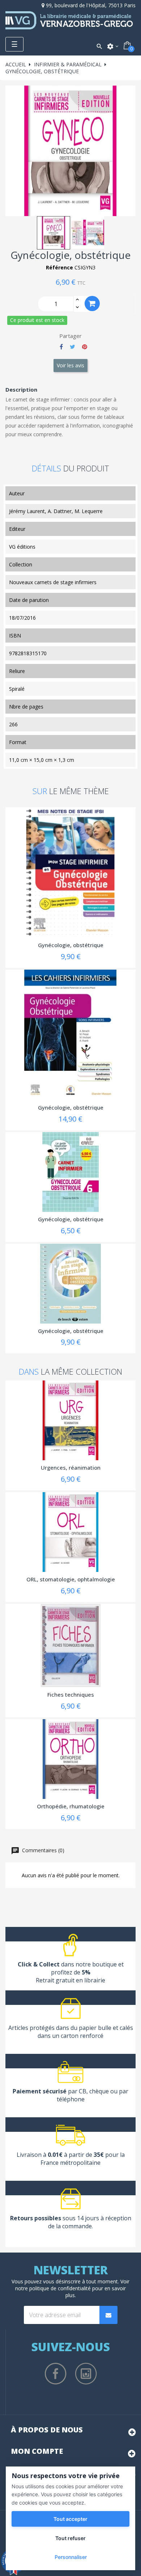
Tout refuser (70, 2538)
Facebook (56, 2374)
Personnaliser (71, 2557)
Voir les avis (70, 365)
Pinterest (85, 347)
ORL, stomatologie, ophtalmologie (71, 1579)
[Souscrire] (108, 2315)
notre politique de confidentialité (53, 2288)
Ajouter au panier (92, 304)
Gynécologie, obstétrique (71, 945)
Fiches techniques (71, 1694)
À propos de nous (47, 2430)
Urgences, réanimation (71, 1467)
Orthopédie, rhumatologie (71, 1806)
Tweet (72, 347)
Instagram (86, 2374)
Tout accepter (70, 2519)
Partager (61, 347)
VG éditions (22, 547)
